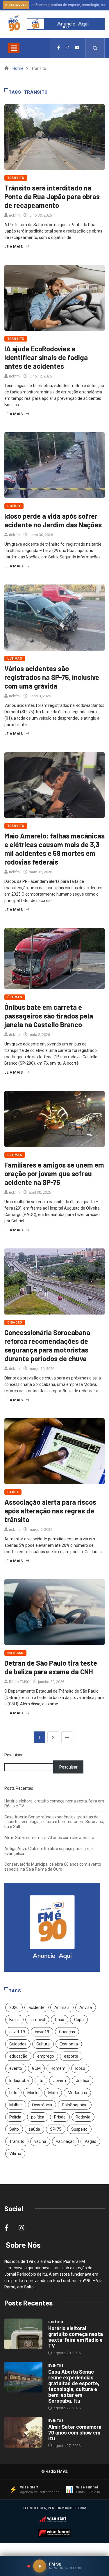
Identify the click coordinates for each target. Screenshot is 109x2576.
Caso (60, 2020)
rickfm (14, 215)
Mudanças (77, 2093)
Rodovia (83, 2117)
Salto (14, 2129)
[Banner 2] (68, 27)
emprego (46, 2056)
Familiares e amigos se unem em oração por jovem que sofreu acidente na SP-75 (54, 1173)
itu (41, 2081)
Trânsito (16, 178)
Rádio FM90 (19, 1682)
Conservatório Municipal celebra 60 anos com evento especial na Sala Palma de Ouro (53, 1867)
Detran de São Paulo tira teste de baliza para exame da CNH (51, 1667)
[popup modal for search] (95, 48)
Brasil (14, 2020)
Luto (13, 2093)
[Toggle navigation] (14, 48)
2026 (14, 2007)
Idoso (80, 2068)
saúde (34, 2129)
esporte (71, 2056)
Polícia (14, 506)
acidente (36, 2007)
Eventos (56, 2366)
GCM (36, 2068)
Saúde (13, 1492)
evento (16, 2068)
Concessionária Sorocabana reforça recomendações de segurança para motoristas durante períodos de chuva (47, 1345)
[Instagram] (67, 48)
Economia (69, 2044)
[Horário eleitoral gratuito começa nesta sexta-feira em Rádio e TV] (23, 2334)
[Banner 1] (64, 27)
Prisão (60, 2117)
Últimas (15, 659)
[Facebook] (59, 48)
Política (56, 2322)
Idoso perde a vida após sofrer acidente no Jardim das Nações (53, 520)
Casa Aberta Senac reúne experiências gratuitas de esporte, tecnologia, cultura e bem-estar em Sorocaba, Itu (74, 2386)
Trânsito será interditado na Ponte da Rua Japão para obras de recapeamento (52, 196)
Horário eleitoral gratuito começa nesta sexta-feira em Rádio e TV (76, 2337)
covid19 (42, 2032)
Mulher (16, 2105)
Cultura (43, 2044)
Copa (79, 2020)
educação (18, 2056)
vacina (40, 2141)
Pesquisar (14, 1755)
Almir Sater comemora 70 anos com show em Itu (49, 1838)
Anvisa (86, 2007)
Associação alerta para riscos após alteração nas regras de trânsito (50, 1511)
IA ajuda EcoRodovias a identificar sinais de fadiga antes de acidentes (46, 357)
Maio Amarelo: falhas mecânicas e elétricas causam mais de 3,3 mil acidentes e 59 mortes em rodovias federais (54, 849)
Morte (33, 2093)
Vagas (90, 2141)
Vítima (15, 2154)
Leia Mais (14, 247)
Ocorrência (42, 2105)
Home (18, 68)
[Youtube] (77, 48)
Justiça (83, 2081)
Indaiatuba (19, 2081)
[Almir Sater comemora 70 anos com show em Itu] (23, 2432)
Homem (58, 2068)
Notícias (15, 1653)
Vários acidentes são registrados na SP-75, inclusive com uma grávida (52, 677)
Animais (62, 2007)
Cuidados (18, 2044)
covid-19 (17, 2032)
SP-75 (56, 2129)
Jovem (60, 2081)
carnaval (37, 2020)
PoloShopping (75, 2105)
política (38, 2117)
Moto (53, 2093)
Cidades (15, 1323)
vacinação (65, 2141)
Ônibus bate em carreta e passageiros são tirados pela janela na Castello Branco (49, 1016)
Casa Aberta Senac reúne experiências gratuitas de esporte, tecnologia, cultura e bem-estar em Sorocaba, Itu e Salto (54, 1822)
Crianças (67, 2032)
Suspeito (79, 2129)
